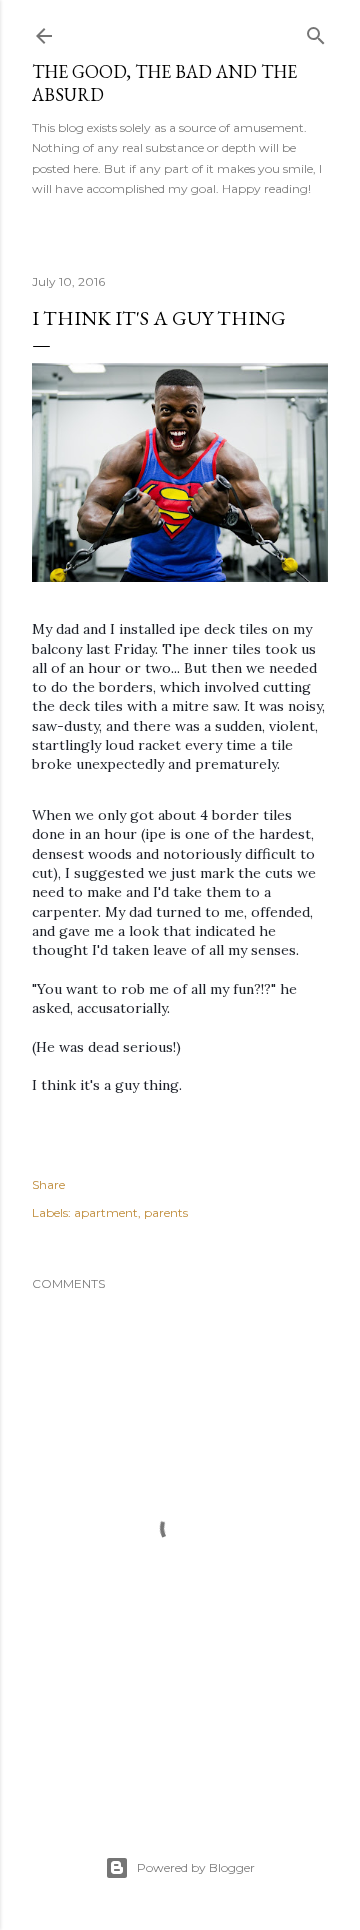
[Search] (316, 31)
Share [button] (48, 1184)
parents (166, 1212)
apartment (106, 1212)
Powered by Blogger (196, 1867)
